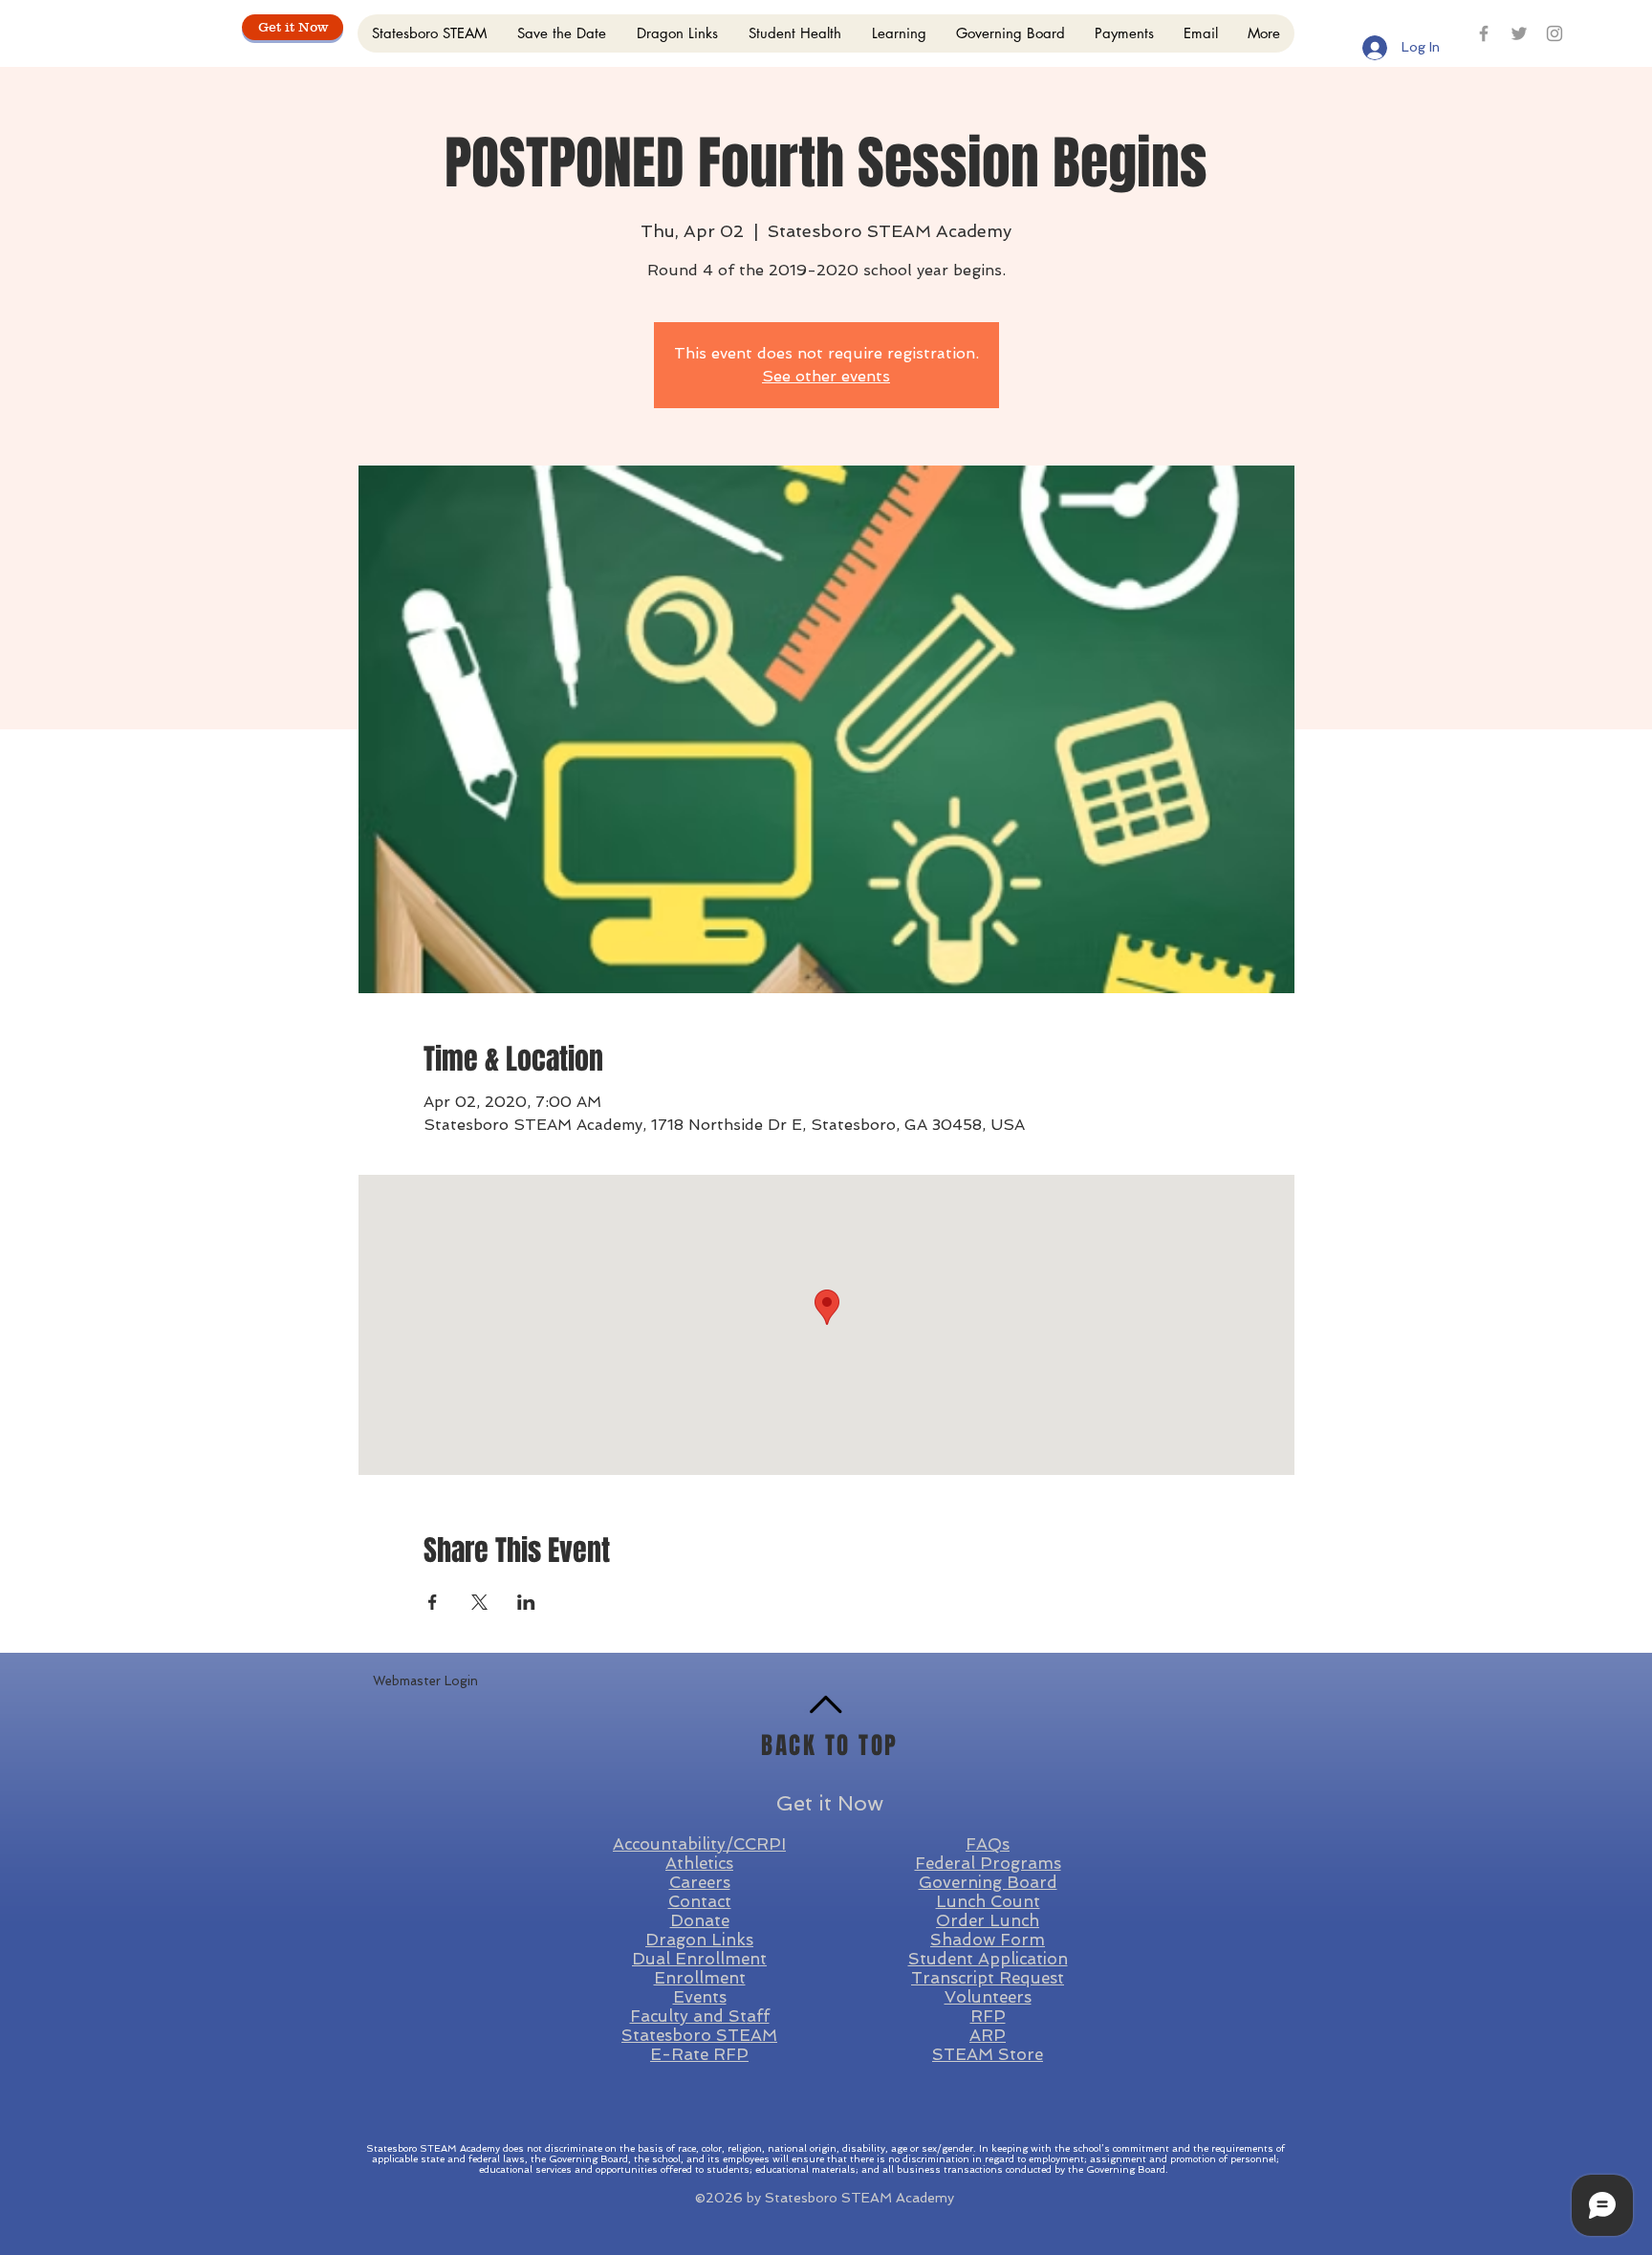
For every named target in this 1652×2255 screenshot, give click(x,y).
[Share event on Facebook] (433, 1602)
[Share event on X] (479, 1602)
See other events (826, 376)
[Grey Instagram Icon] (1554, 33)
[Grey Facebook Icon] (1484, 33)
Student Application (988, 1959)
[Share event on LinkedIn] (526, 1602)
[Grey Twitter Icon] (1519, 33)
